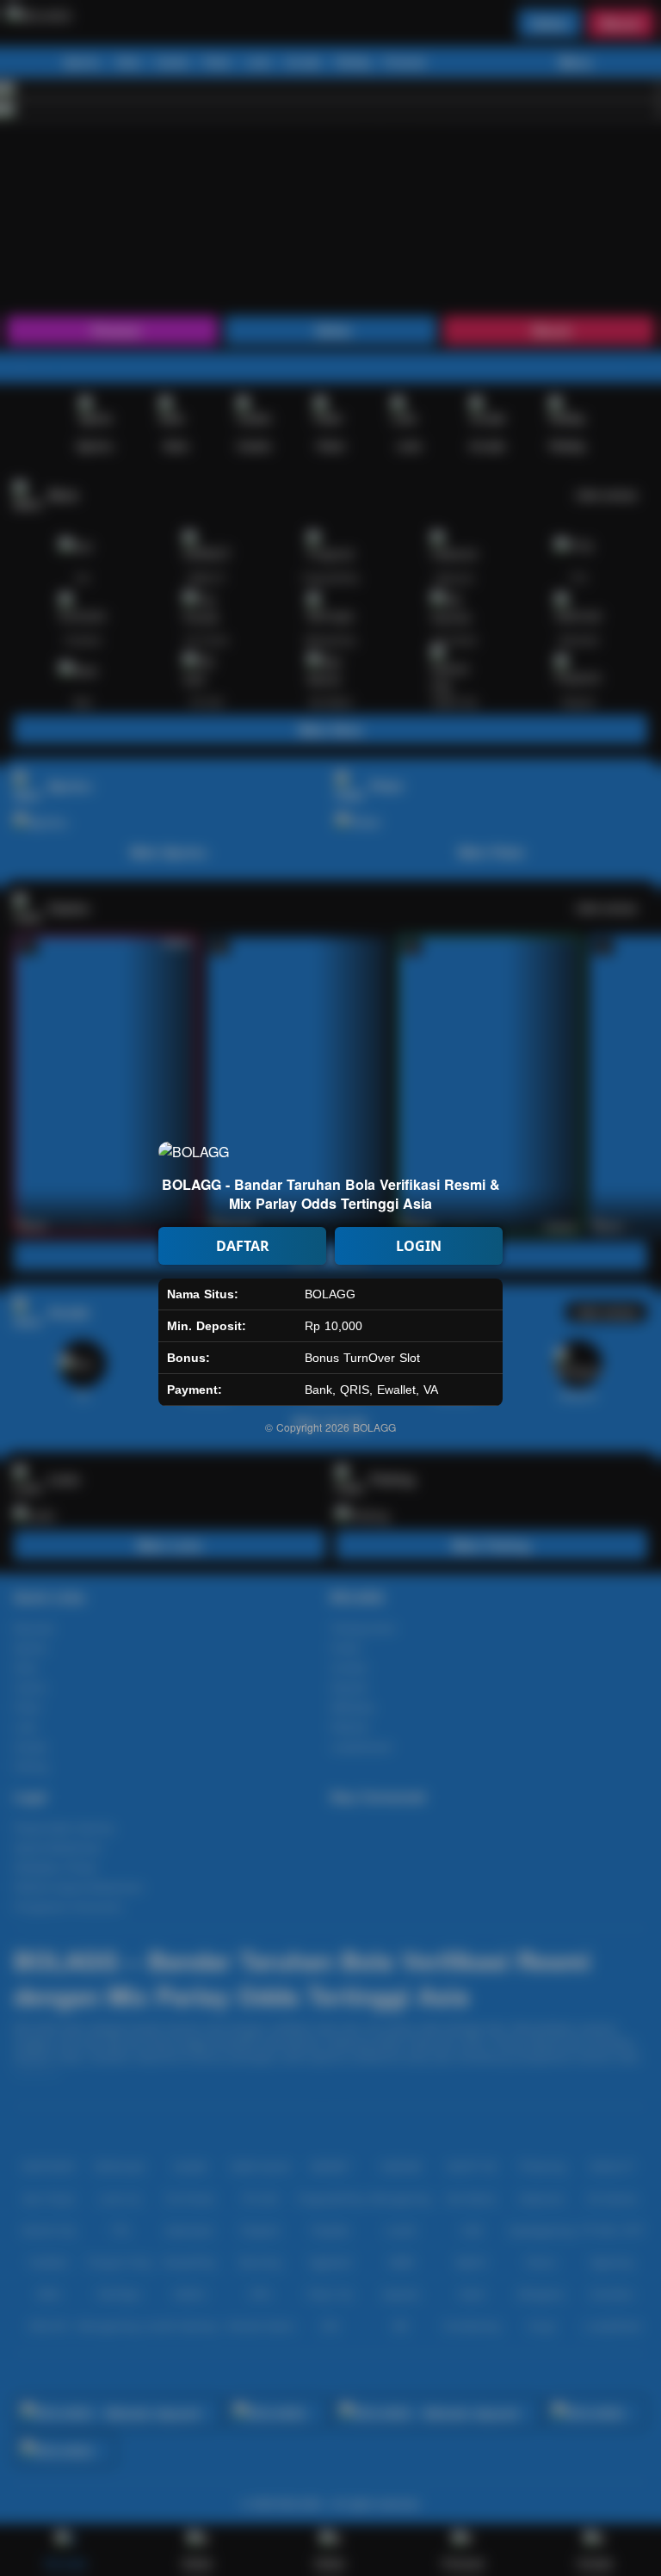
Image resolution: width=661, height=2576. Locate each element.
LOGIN (419, 1246)
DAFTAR (243, 1246)
